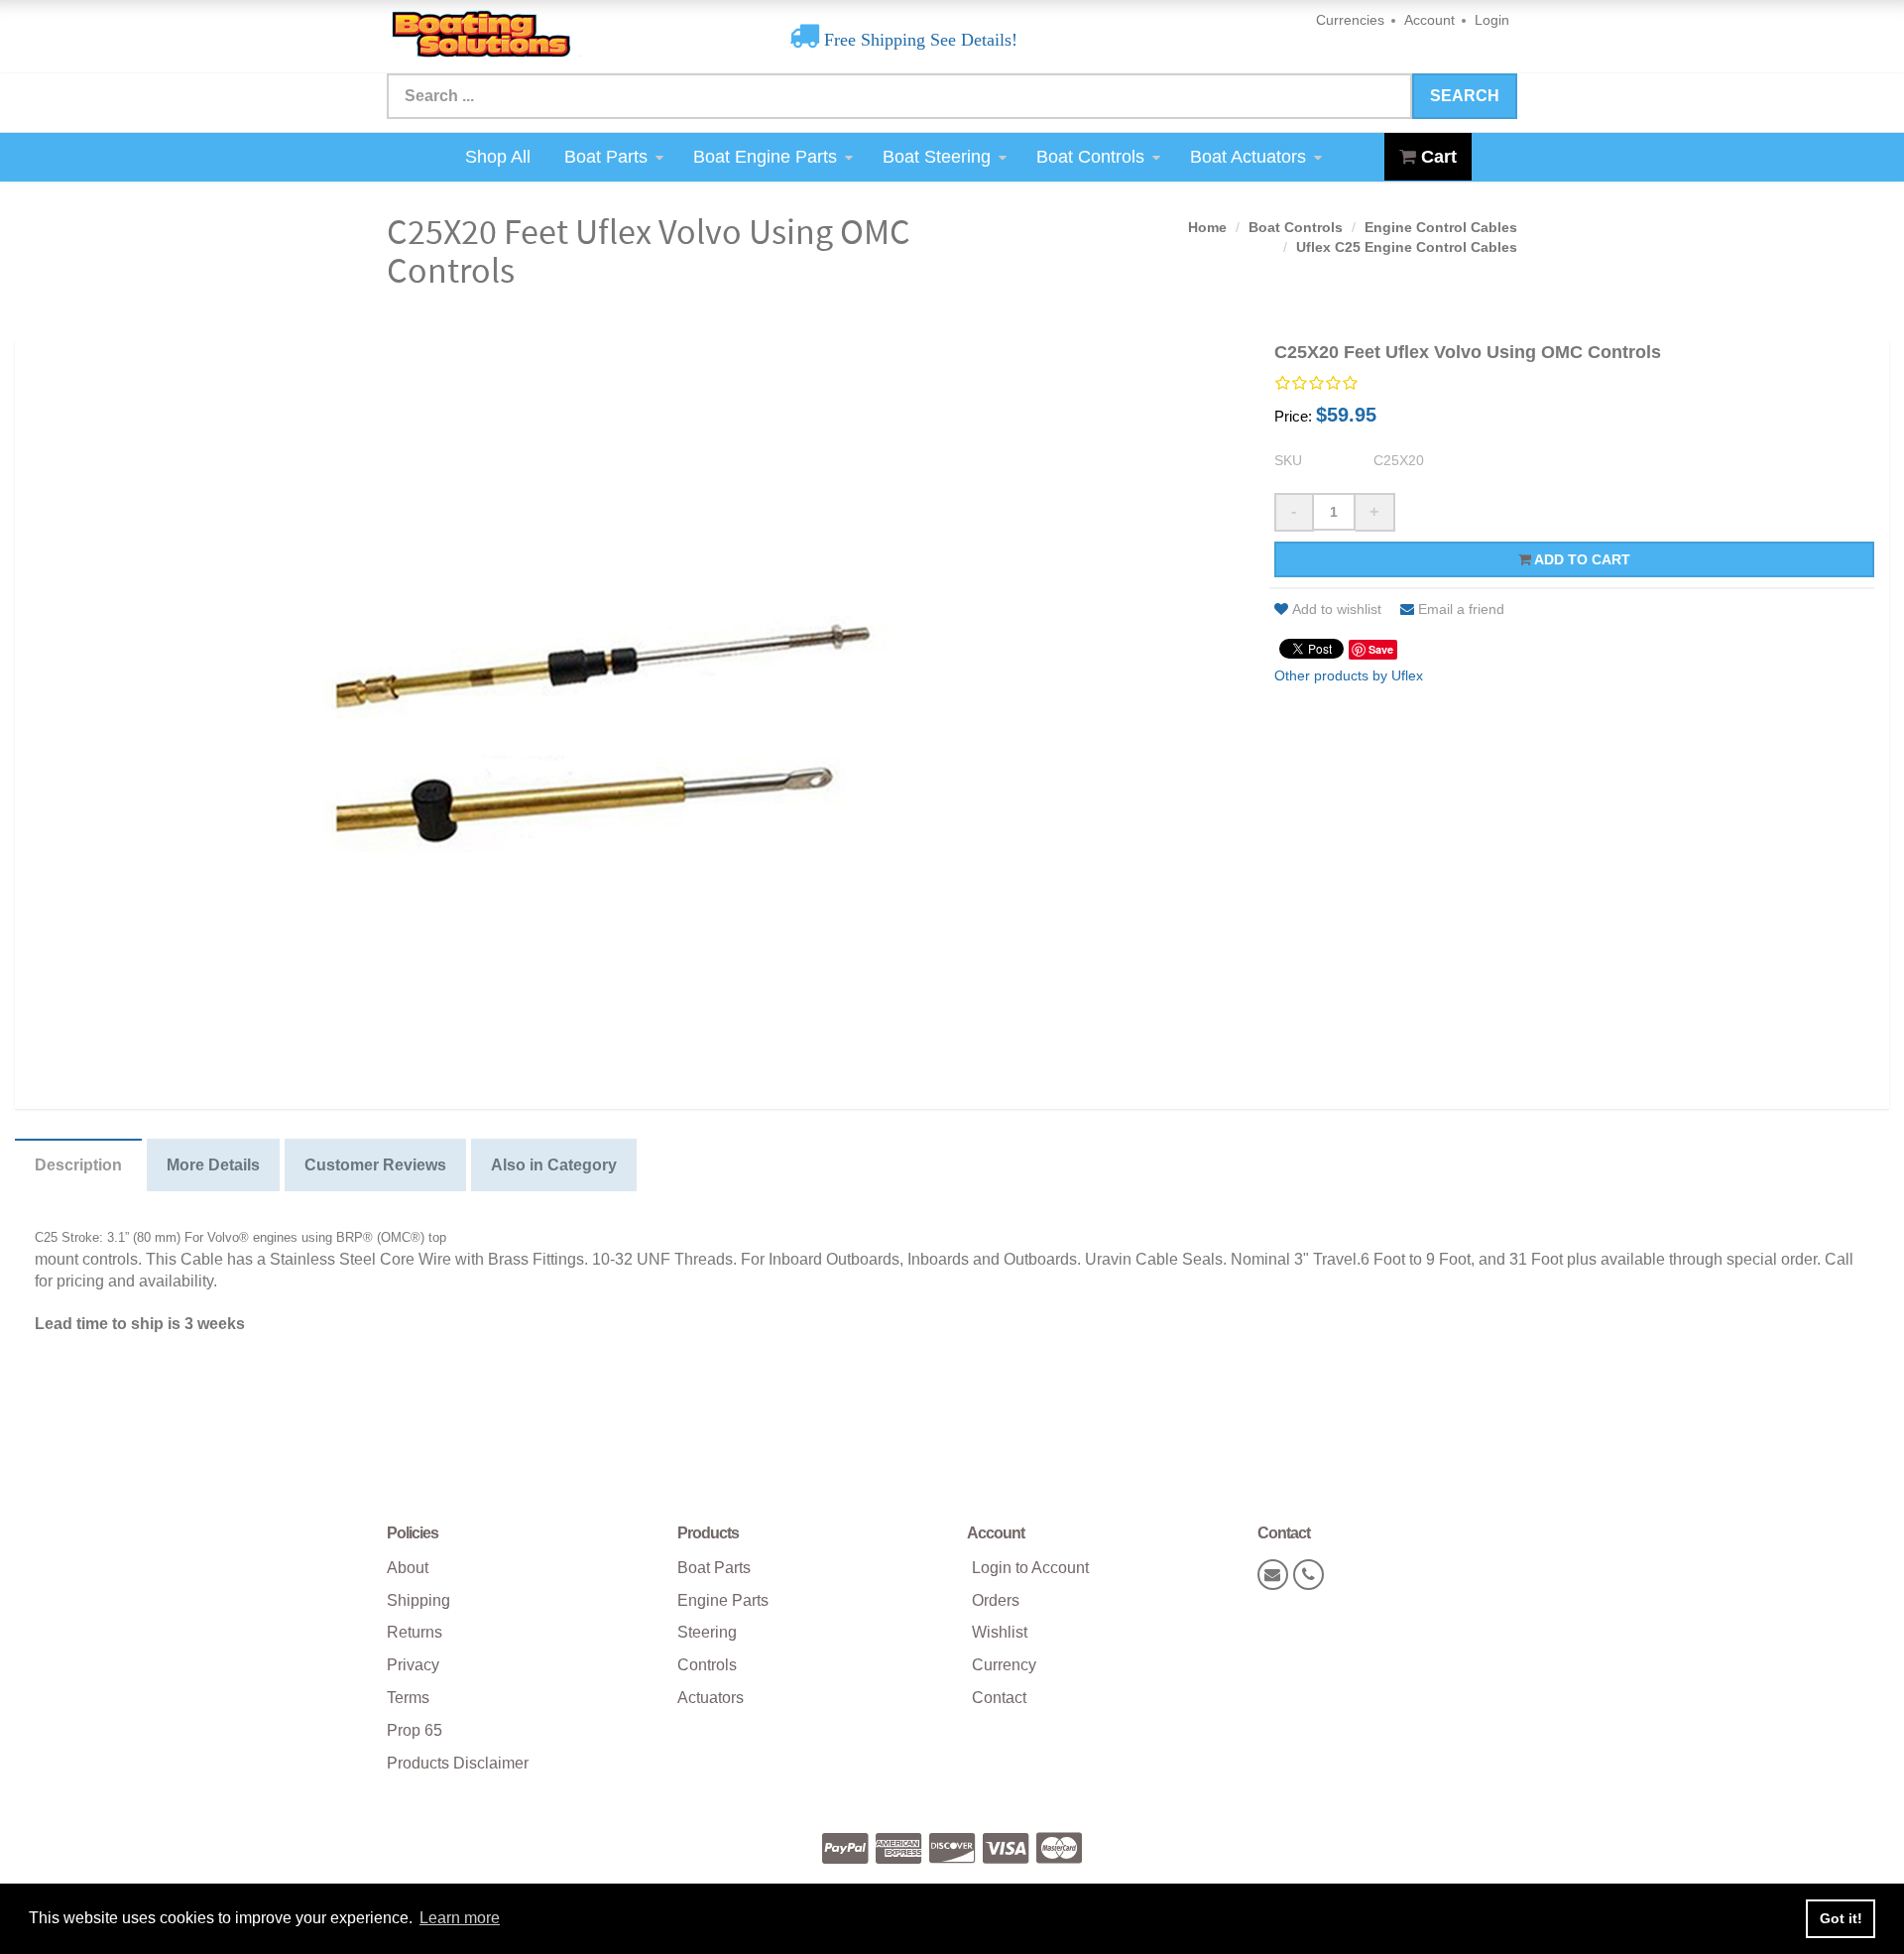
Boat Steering (937, 157)
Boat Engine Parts (765, 157)
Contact (999, 1698)
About (408, 1568)
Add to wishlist (1337, 609)
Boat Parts (606, 157)
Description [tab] (78, 1165)
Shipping (418, 1600)
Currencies (1350, 20)
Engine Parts (723, 1600)
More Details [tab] (213, 1165)
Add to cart (1581, 559)
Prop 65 (415, 1730)
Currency (1004, 1665)
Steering (707, 1632)
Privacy (413, 1665)
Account (1429, 20)
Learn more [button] (460, 1918)
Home (1207, 227)
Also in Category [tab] (554, 1165)
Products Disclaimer (458, 1763)
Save (1381, 649)
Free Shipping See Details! (918, 40)
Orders (996, 1600)
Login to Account (1030, 1568)
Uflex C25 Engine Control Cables (1407, 247)
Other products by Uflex (1349, 675)
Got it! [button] (1841, 1918)
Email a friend (1461, 609)
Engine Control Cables (1441, 227)
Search (1465, 96)
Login (1492, 20)
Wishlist (1000, 1632)
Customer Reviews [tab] (375, 1165)
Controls (707, 1665)
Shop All (498, 157)
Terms (408, 1698)
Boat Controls (1090, 157)
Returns (415, 1632)
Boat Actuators (1248, 157)
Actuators (711, 1698)
